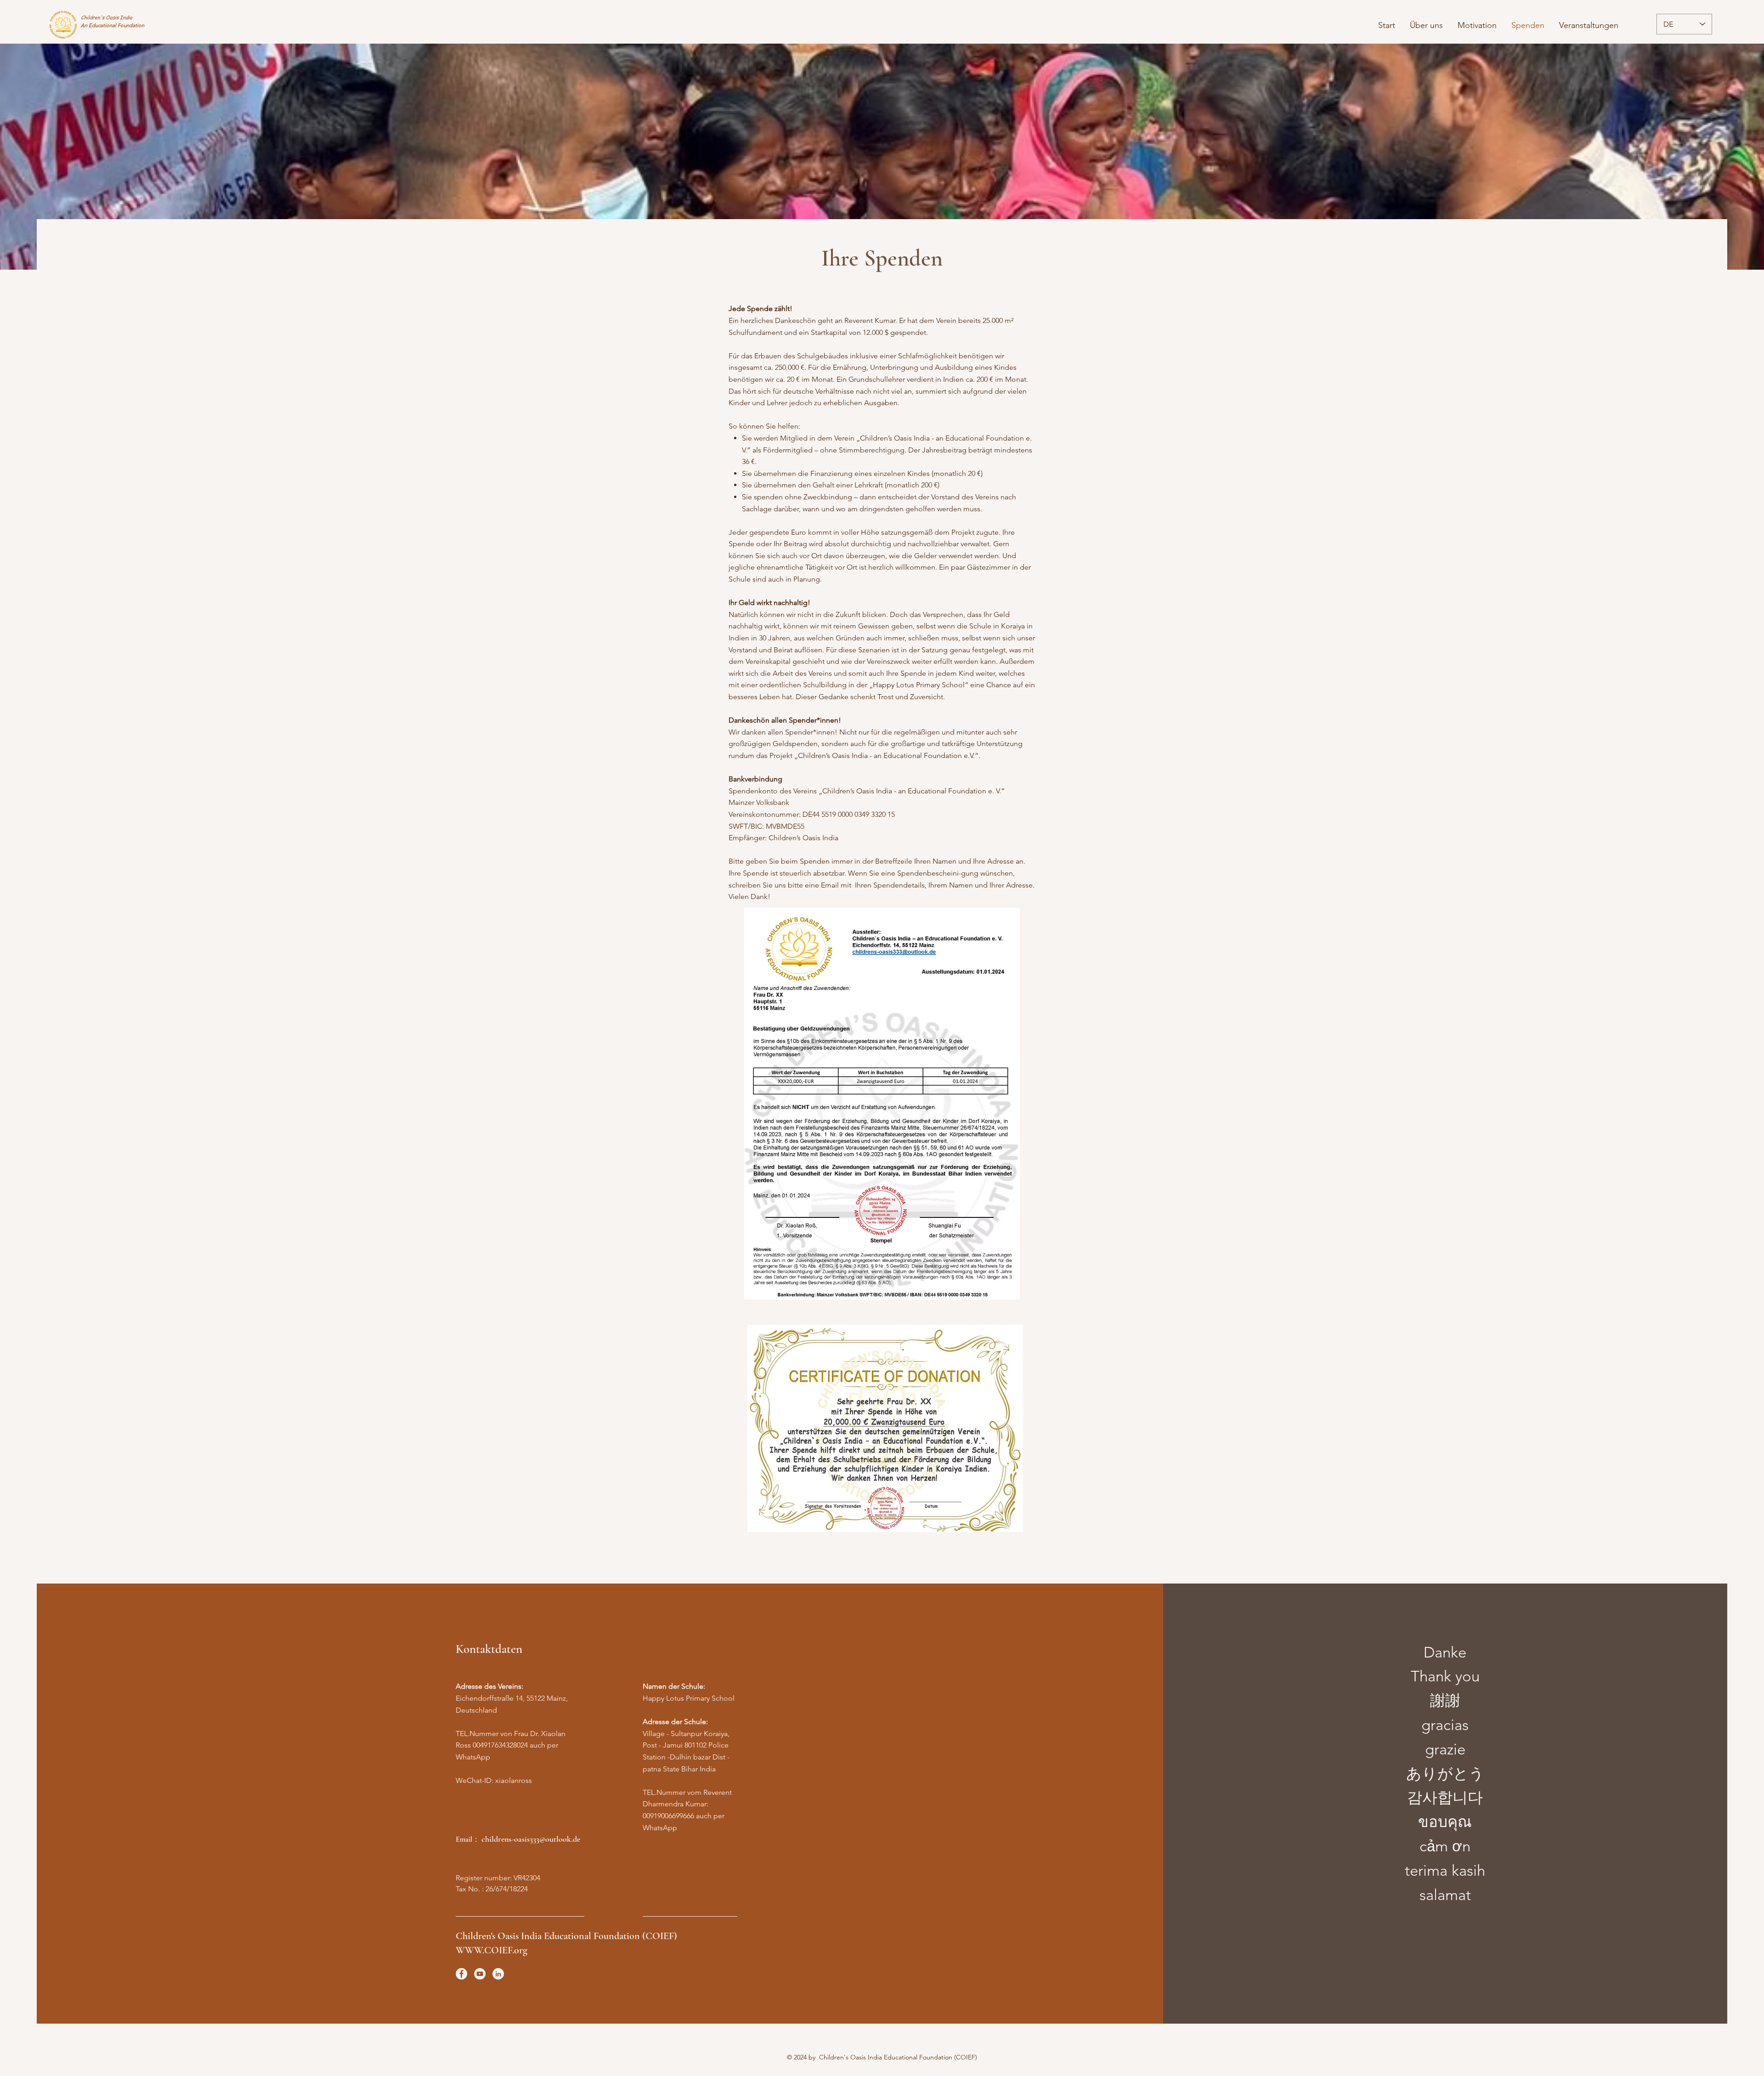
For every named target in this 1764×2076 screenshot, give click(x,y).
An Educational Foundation (113, 25)
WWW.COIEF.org (492, 1950)
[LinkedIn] (498, 1974)
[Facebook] (461, 1974)
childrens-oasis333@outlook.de (531, 1839)
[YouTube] (480, 1974)
